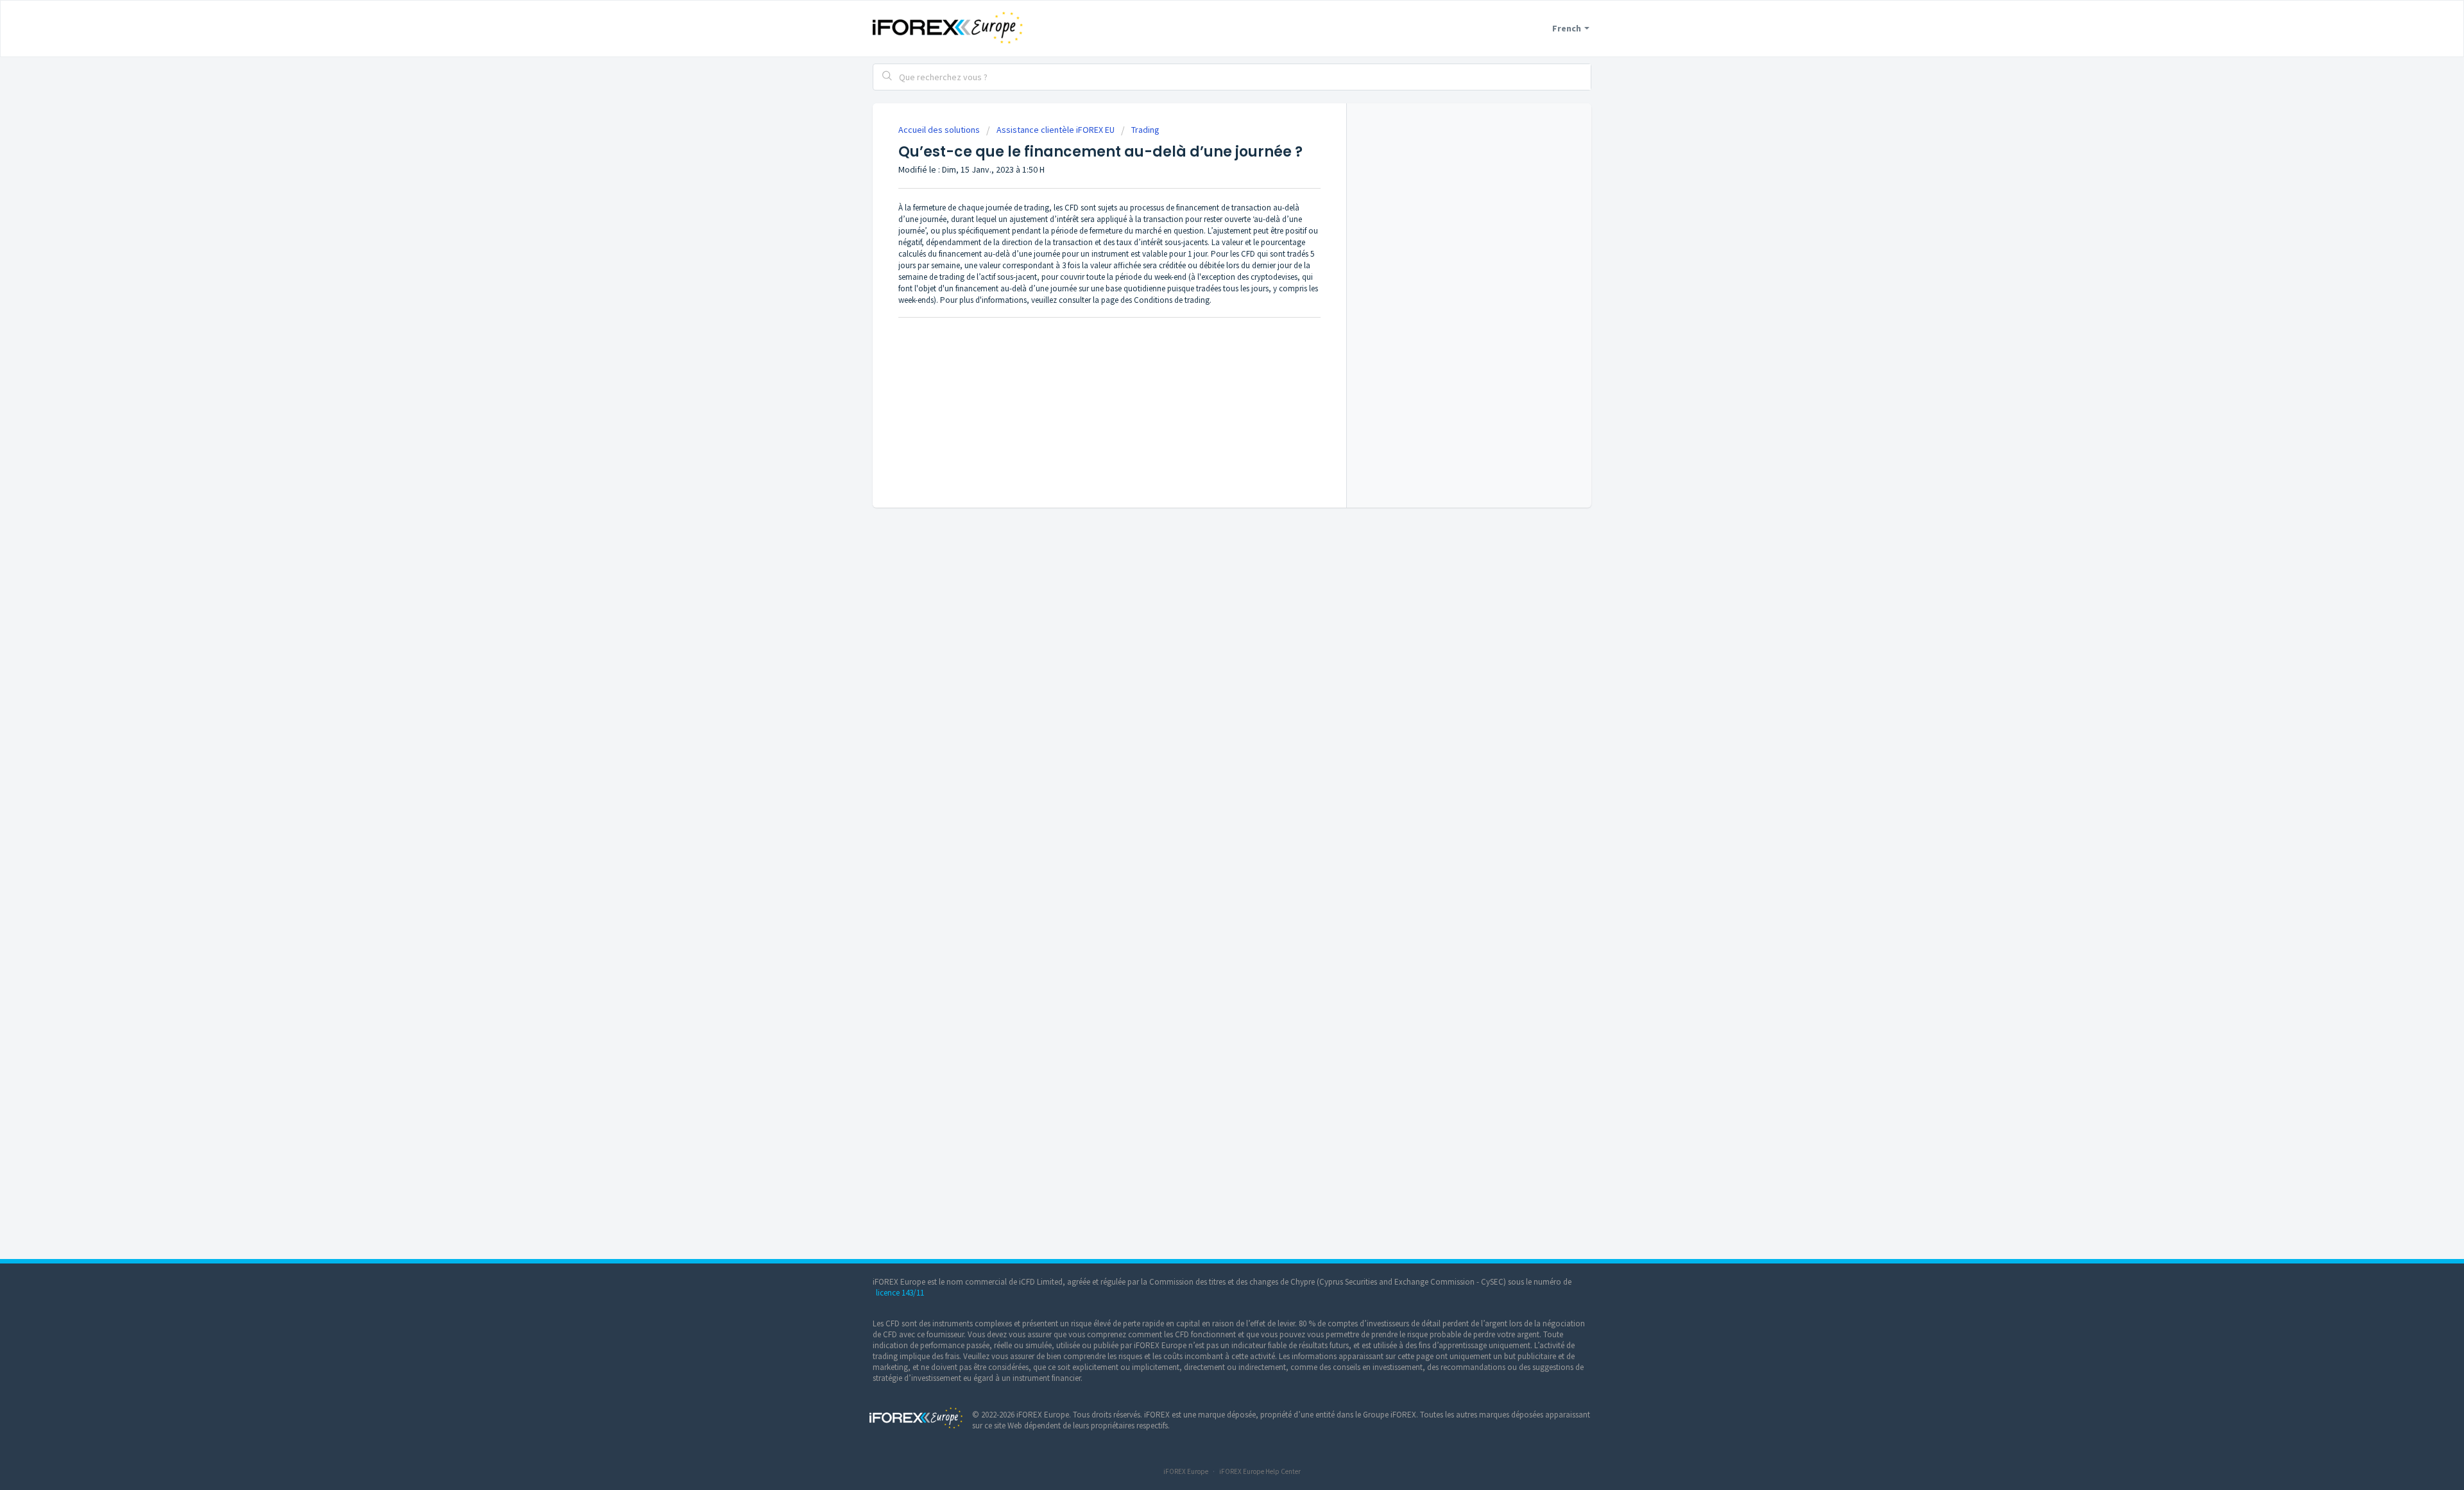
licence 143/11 (900, 1293)
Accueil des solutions (940, 130)
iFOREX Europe (1186, 1471)
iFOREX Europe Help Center (1260, 1471)
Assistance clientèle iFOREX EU (1056, 130)
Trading (1145, 130)
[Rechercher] (887, 77)
